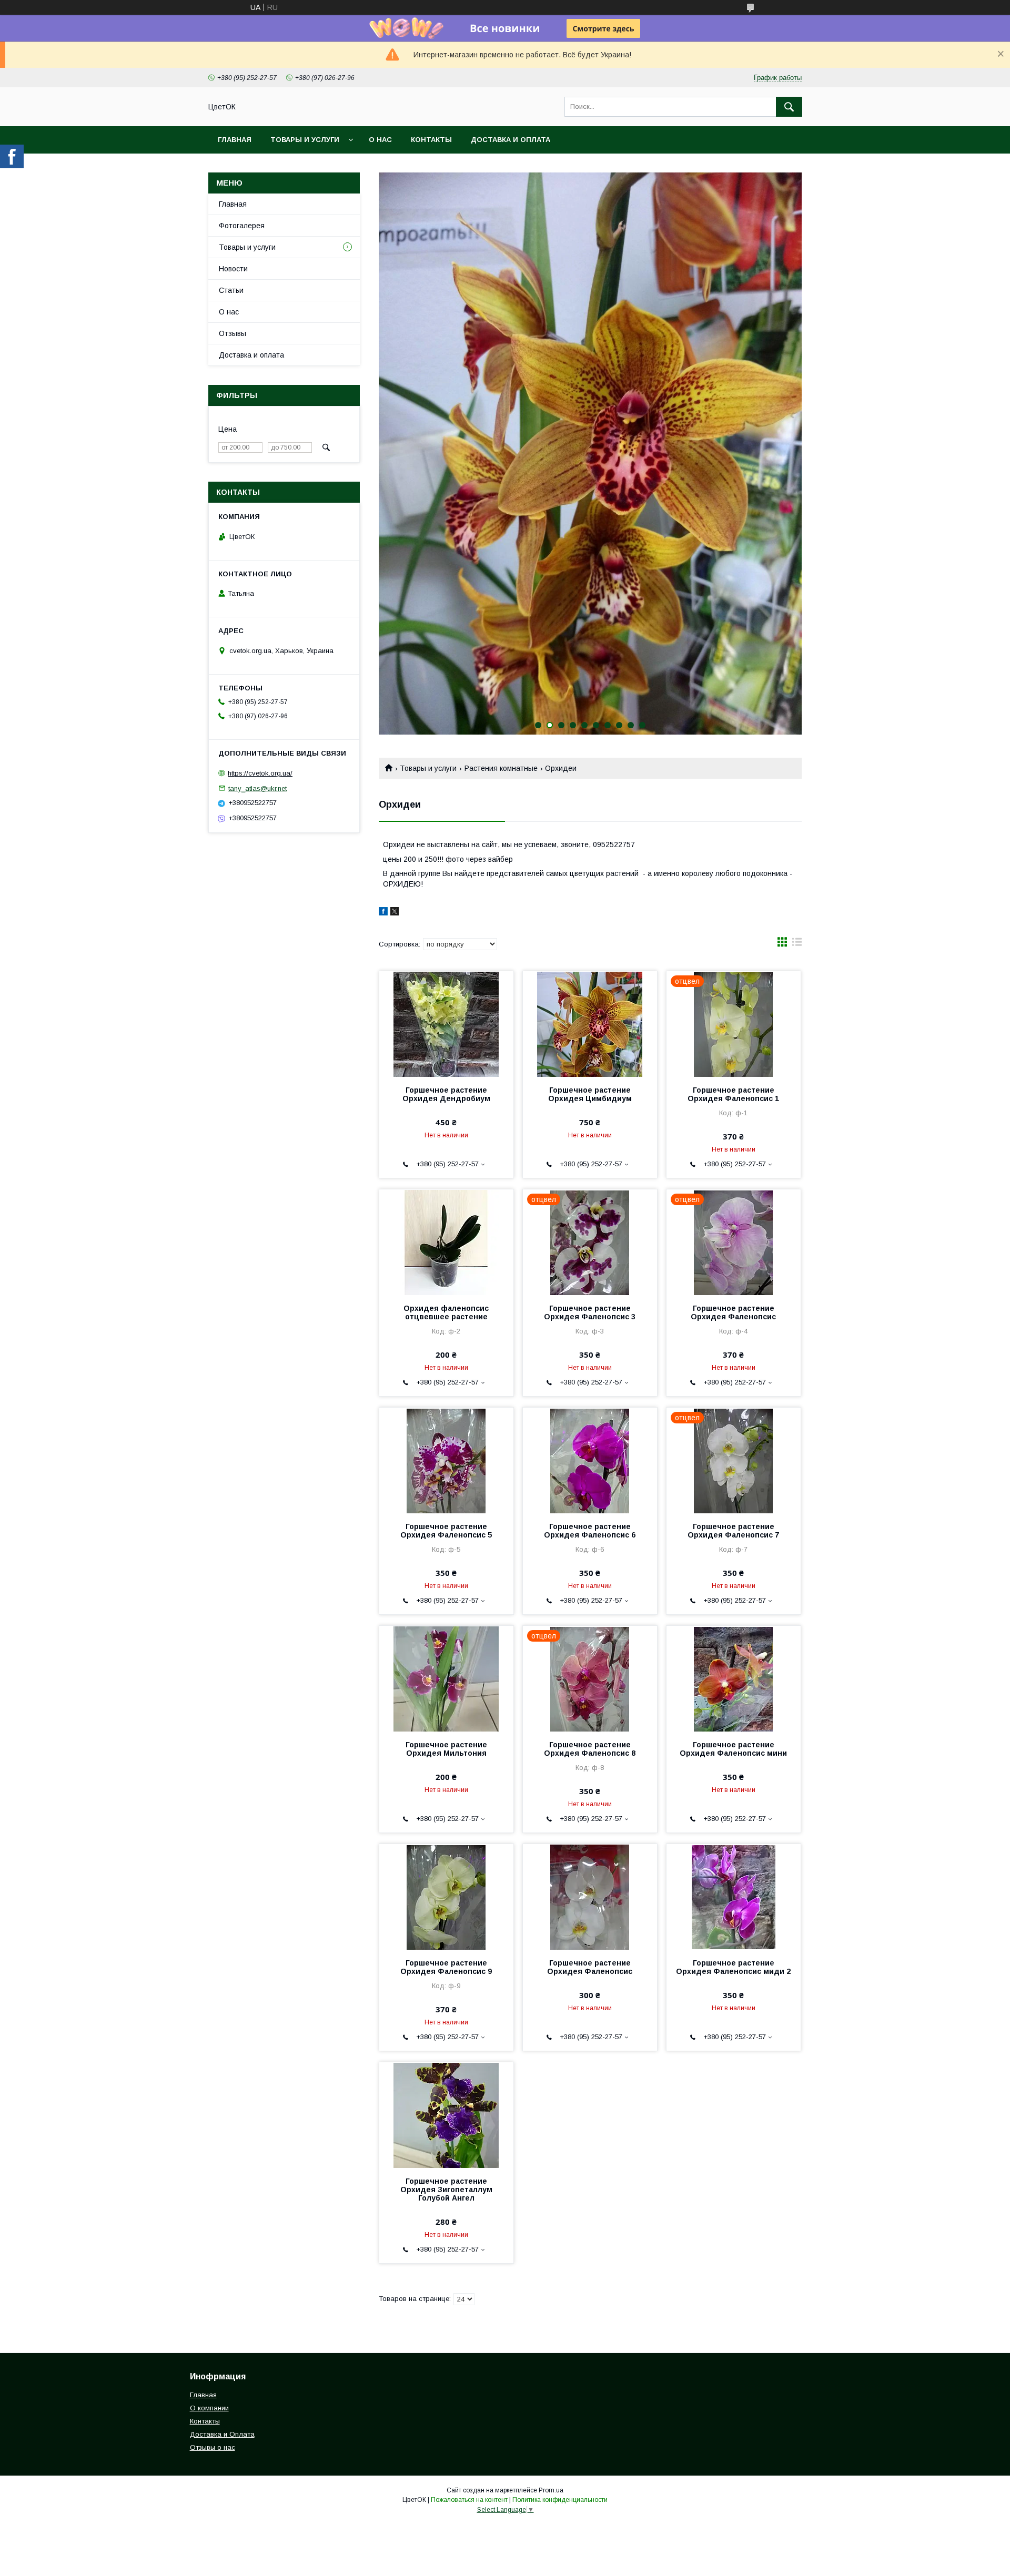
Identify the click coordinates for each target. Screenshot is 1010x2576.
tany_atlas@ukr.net (257, 788)
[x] (395, 913)
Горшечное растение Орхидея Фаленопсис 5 (446, 1531)
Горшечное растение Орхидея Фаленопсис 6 (590, 1531)
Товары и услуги (305, 140)
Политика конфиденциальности (560, 2500)
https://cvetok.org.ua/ (260, 773)
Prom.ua (551, 2490)
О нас (380, 140)
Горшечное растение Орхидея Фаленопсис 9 (446, 1967)
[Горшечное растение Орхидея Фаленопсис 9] (446, 1897)
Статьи (231, 290)
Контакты (431, 140)
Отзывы (233, 333)
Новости (233, 269)
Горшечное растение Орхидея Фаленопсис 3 (590, 1312)
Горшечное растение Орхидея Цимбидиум (590, 1094)
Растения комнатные (501, 768)
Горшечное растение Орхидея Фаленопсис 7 (733, 1531)
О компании (209, 2408)
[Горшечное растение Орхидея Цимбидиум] (590, 1024)
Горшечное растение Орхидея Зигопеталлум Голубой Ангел (446, 2190)
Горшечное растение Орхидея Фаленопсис (733, 1312)
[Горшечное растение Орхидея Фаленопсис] (590, 1897)
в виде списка (797, 944)
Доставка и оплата (511, 140)
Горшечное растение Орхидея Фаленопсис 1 (733, 1094)
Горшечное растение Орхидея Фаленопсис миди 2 (733, 1967)
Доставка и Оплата (222, 2434)
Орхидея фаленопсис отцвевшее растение (446, 1312)
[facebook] (383, 913)
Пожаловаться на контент (469, 2500)
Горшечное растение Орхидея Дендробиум (446, 1094)
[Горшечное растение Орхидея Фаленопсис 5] (446, 1460)
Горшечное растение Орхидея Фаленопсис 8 (590, 1749)
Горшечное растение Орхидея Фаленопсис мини (733, 1749)
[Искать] (789, 107)
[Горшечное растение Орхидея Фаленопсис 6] (590, 1460)
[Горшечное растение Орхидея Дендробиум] (446, 1024)
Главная (235, 140)
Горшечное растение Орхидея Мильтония (446, 1749)
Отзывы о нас (213, 2447)
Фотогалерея (242, 226)
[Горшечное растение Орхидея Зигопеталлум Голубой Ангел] (446, 2115)
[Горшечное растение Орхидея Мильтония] (446, 1678)
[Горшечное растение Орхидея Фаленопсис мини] (734, 1678)
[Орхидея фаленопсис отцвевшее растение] (446, 1242)
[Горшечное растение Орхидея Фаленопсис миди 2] (734, 1897)
